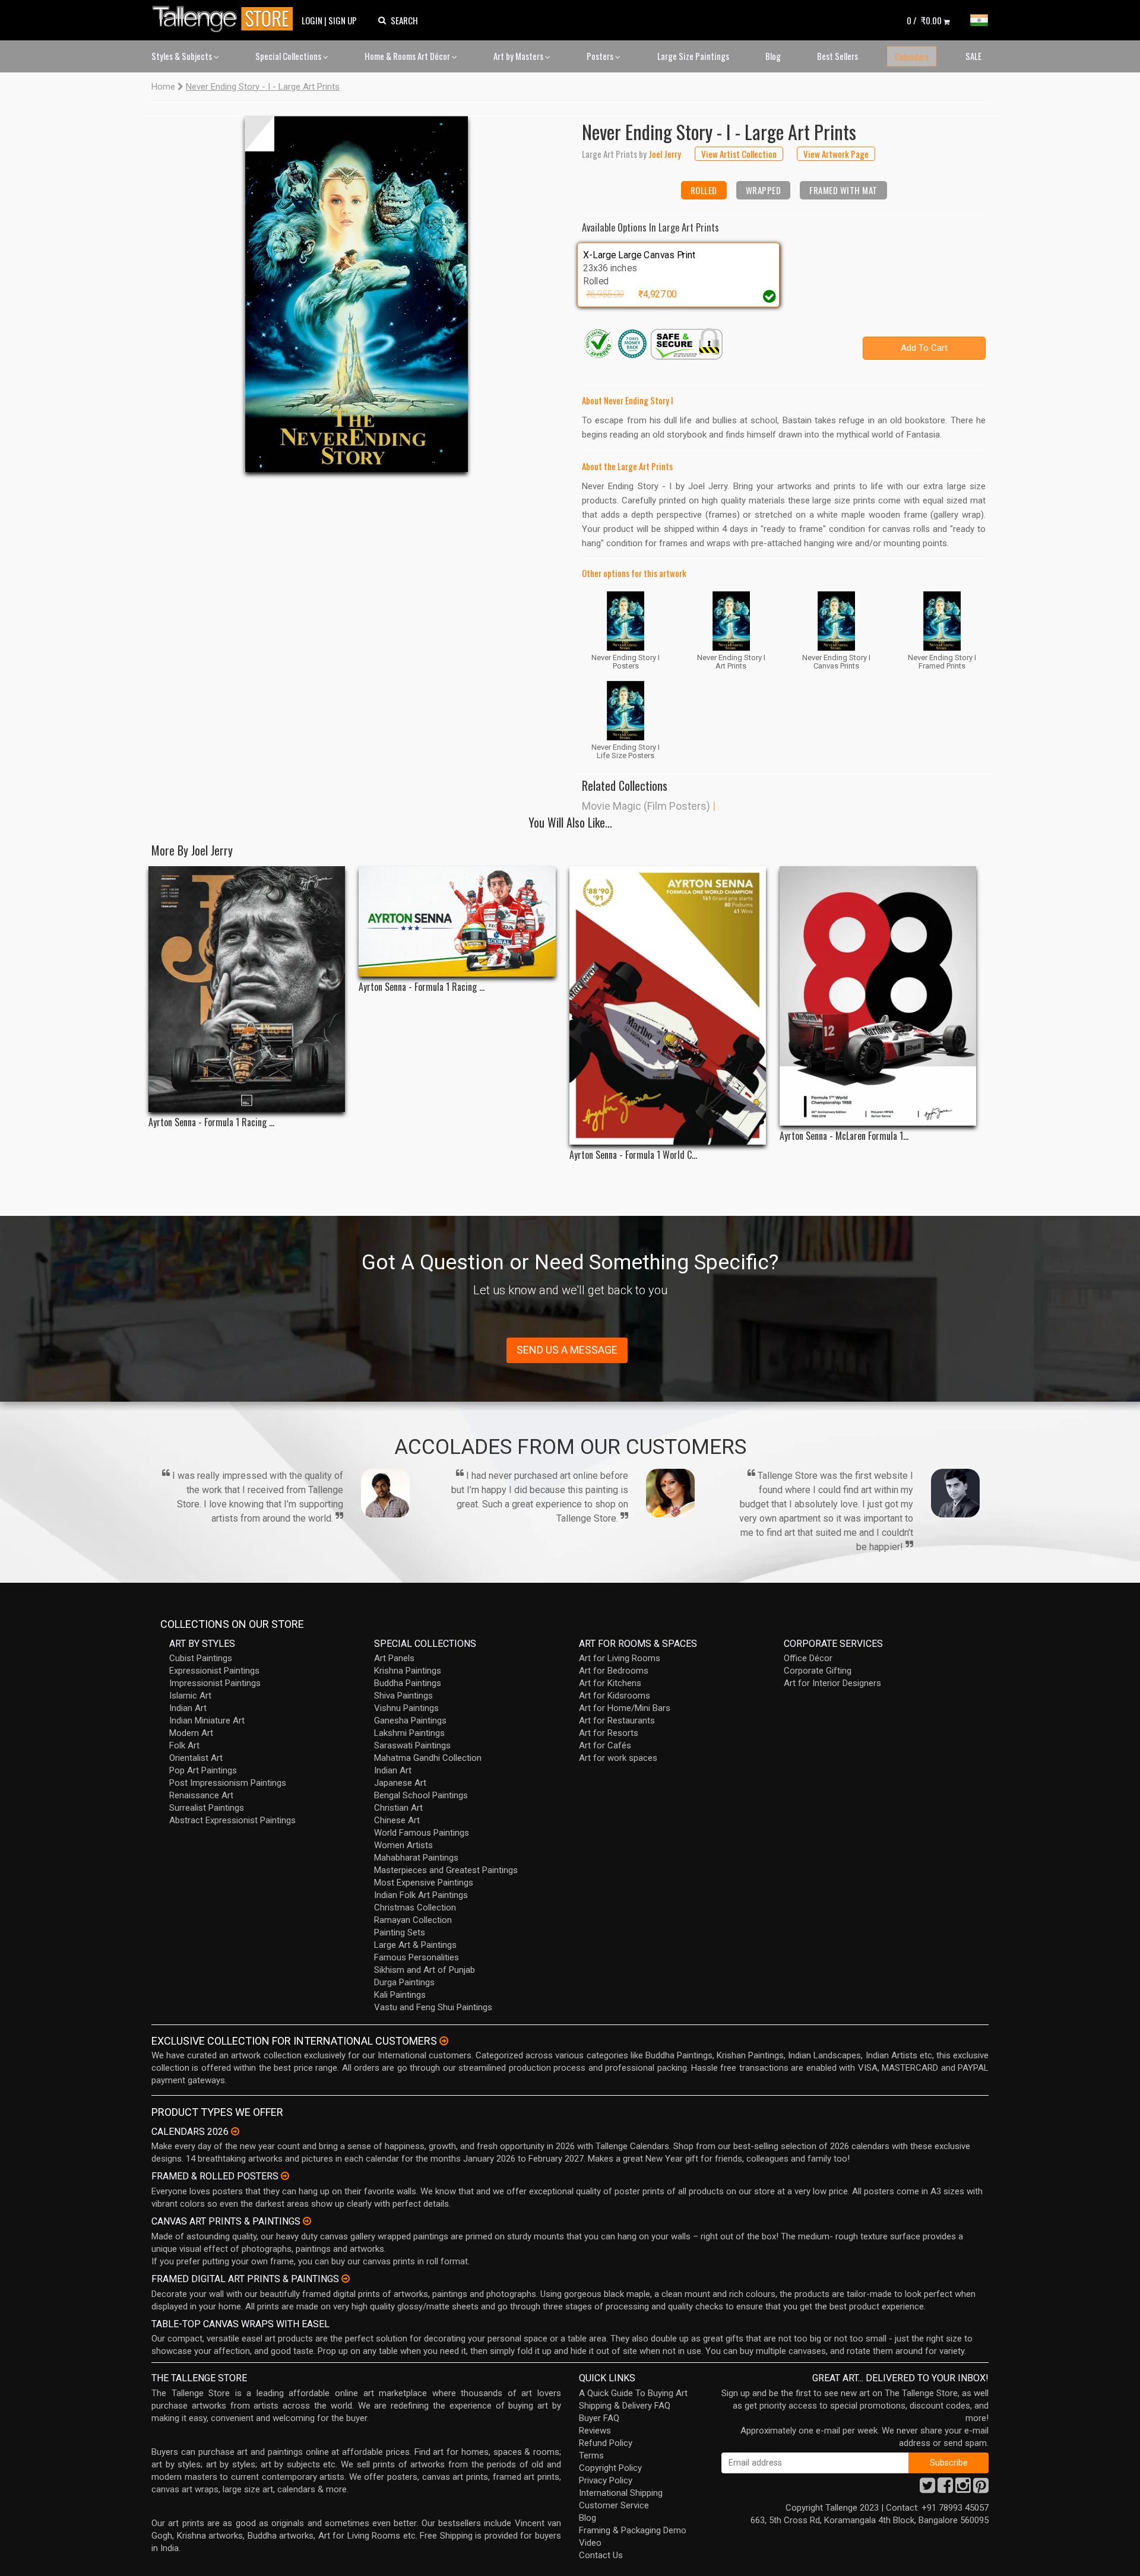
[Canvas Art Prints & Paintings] (307, 2221)
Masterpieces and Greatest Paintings (446, 1870)
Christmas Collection (415, 1908)
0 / (924, 20)
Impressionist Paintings (215, 1683)
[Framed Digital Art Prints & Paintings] (346, 2279)
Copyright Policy (610, 2468)
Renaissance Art (201, 1795)
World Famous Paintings (422, 1833)
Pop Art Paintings (203, 1770)
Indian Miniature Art (207, 1720)
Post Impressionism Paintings (228, 1783)
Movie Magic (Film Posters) (646, 806)
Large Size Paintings (693, 56)
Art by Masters (519, 56)
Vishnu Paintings (406, 1708)
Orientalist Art (196, 1758)
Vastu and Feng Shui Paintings (433, 2007)
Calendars (912, 56)
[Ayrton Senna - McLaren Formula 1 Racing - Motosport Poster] (878, 996)
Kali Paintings (400, 1995)
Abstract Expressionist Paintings (232, 1820)
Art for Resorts (609, 1733)
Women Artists (403, 1845)
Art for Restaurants (617, 1720)
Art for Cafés (605, 1745)
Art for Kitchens (610, 1683)
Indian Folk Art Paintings (421, 1895)
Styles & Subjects (183, 56)
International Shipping (621, 2493)
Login (312, 20)
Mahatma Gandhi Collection (428, 1758)
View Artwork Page (836, 154)
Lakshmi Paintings (409, 1733)
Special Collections (289, 56)
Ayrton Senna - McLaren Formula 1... (844, 1136)
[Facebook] (945, 2489)
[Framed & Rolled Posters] (285, 2176)
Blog (773, 56)
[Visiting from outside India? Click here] (444, 2041)
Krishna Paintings (408, 1671)
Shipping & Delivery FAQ (625, 2406)
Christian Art (398, 1808)
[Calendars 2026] (235, 2131)
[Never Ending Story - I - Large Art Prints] (356, 294)
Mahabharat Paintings (416, 1858)
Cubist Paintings (201, 1658)
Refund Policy (606, 2443)
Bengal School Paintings (421, 1795)
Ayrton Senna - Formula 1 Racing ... (211, 1122)
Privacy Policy (606, 2480)
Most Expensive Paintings (424, 1883)
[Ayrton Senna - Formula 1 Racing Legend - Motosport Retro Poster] (457, 921)
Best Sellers (837, 56)
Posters (601, 56)
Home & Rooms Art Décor (408, 56)
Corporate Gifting (818, 1671)
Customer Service (614, 2505)
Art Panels (394, 1658)
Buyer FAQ (599, 2418)
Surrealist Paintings (207, 1808)
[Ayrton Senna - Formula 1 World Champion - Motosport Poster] (668, 1005)
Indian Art (188, 1708)
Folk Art (184, 1745)
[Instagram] (963, 2489)
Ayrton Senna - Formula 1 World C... (633, 1155)
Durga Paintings (404, 1982)
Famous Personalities (417, 1957)
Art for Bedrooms (614, 1671)
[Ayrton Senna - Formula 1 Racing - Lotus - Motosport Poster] (247, 989)
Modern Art (191, 1733)
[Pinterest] (981, 2489)
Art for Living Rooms (620, 1658)
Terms (591, 2455)
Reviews (595, 2431)
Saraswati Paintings (412, 1745)
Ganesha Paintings (410, 1720)
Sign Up (343, 20)
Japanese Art (400, 1783)
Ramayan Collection (413, 1920)
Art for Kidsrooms (615, 1696)
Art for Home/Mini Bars (625, 1708)
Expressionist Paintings (214, 1671)
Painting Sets (400, 1932)
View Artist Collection (739, 154)
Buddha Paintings (408, 1683)
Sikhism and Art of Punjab (425, 1970)
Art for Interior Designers (832, 1683)
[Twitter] (927, 2489)
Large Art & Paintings (415, 1945)
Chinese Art (397, 1820)
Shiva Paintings (403, 1696)
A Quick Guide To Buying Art (633, 2393)
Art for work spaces (618, 1758)
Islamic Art (190, 1696)
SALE (973, 56)
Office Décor (808, 1658)
